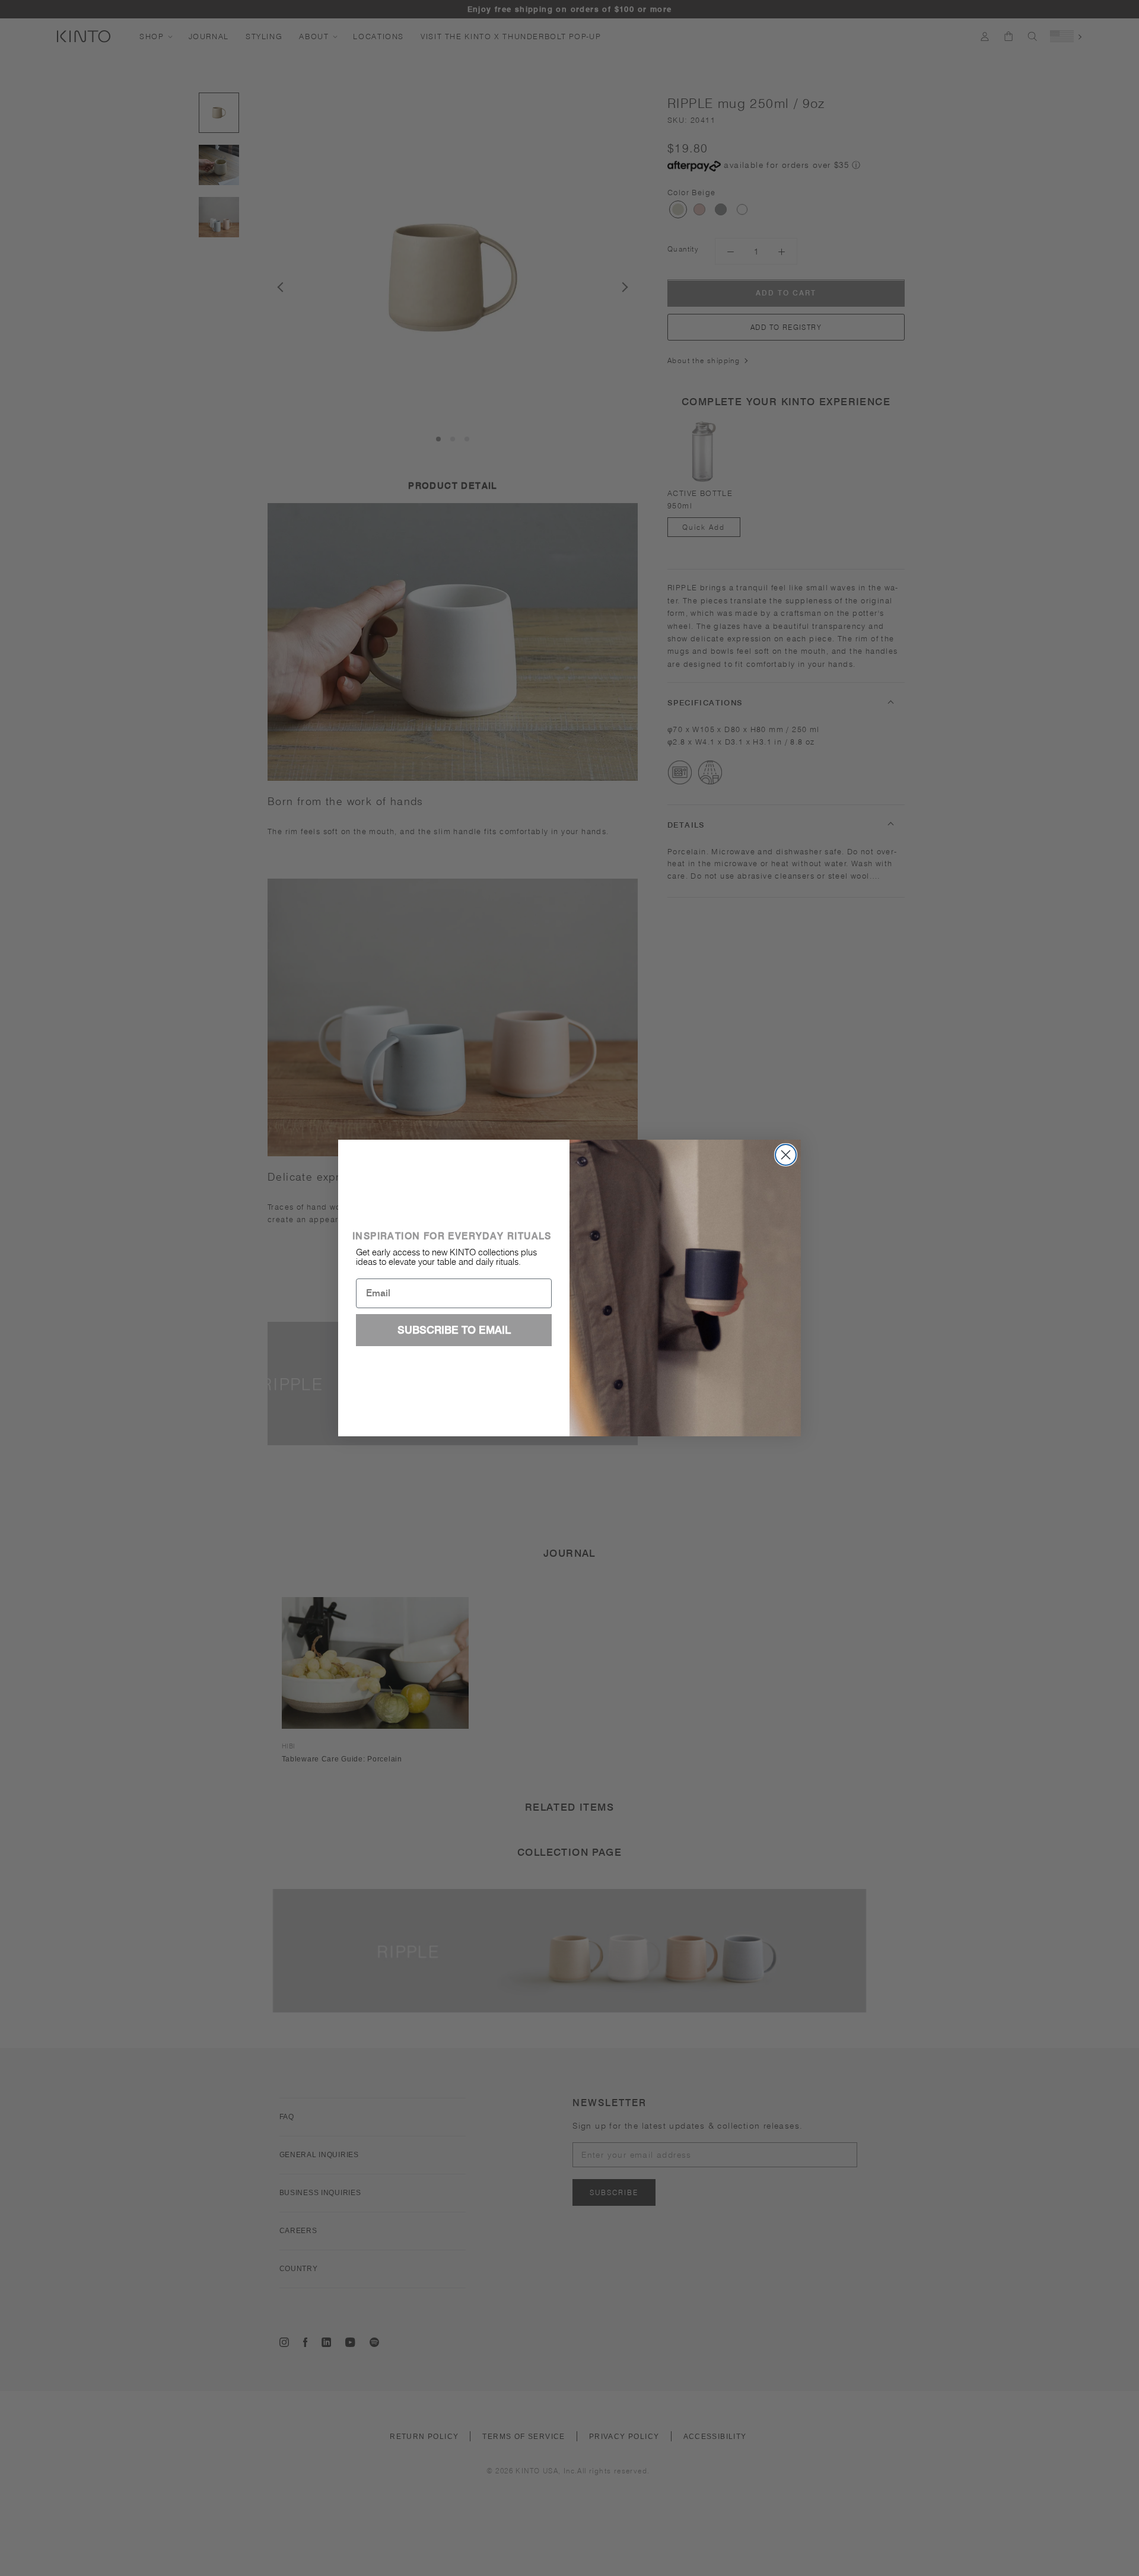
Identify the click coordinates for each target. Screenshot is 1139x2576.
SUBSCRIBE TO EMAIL (454, 1330)
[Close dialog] (786, 1155)
